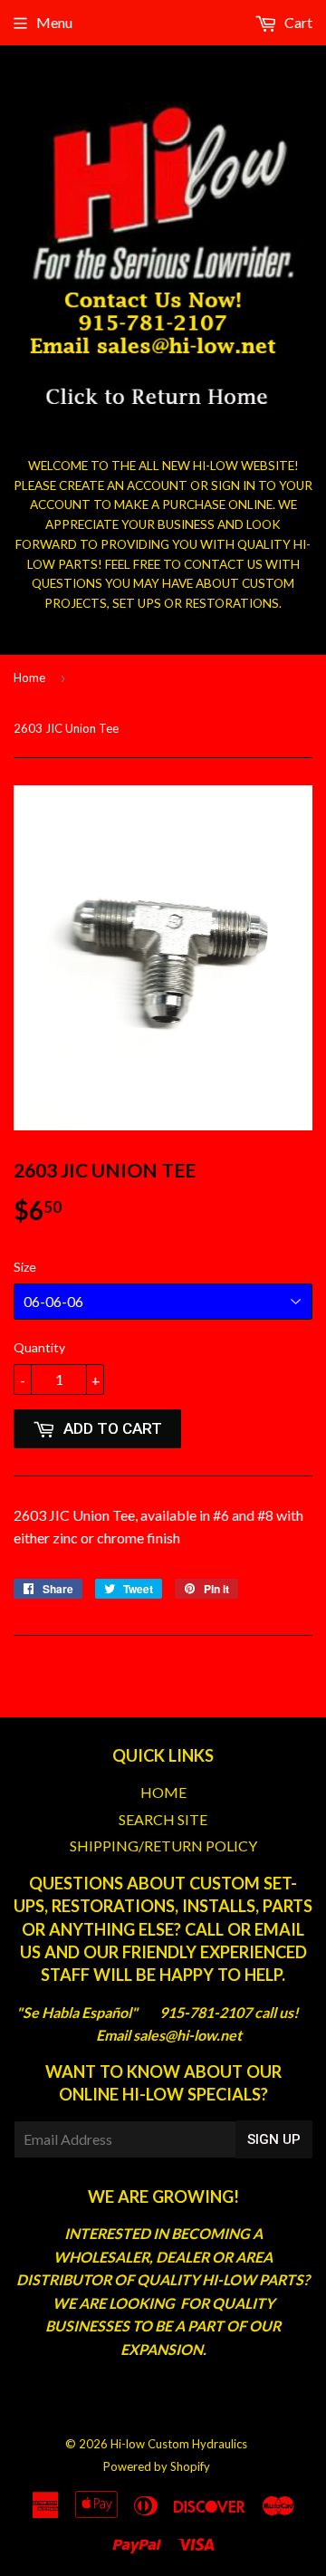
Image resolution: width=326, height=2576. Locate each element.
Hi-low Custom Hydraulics (179, 2444)
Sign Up (274, 2139)
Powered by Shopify (157, 2466)
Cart (297, 22)
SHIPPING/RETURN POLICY (163, 1845)
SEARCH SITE (163, 1819)
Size (25, 1267)
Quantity (39, 1347)
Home (29, 678)
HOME (163, 1792)
